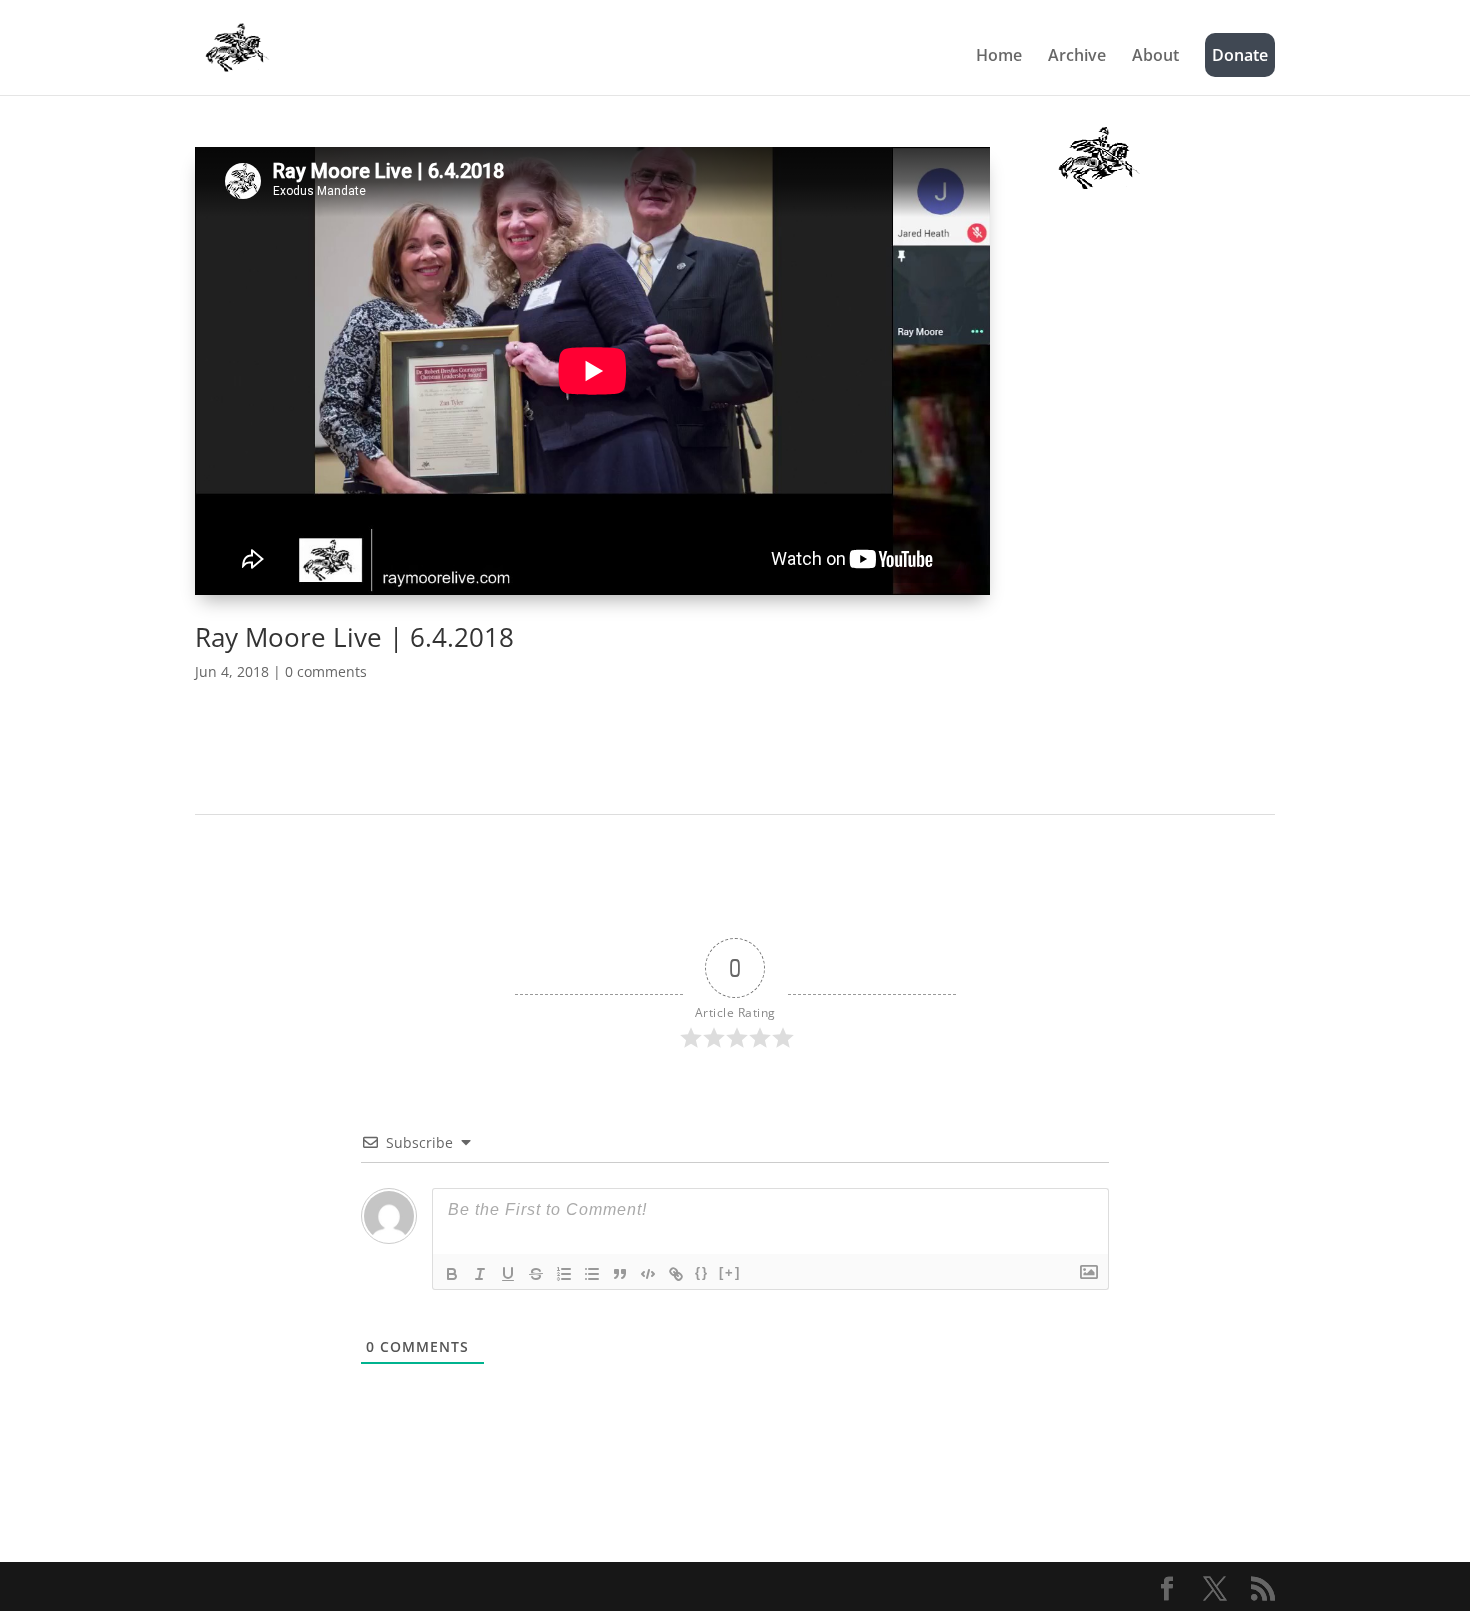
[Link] (676, 1274)
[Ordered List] (564, 1274)
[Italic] (480, 1274)
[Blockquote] (620, 1274)
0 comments (326, 671)
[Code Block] (648, 1274)
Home (999, 57)
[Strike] (536, 1274)
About (1155, 57)
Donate (1240, 55)
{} (702, 1272)
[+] (730, 1272)
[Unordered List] (592, 1274)
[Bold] (452, 1274)
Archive (1077, 57)
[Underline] (508, 1274)
